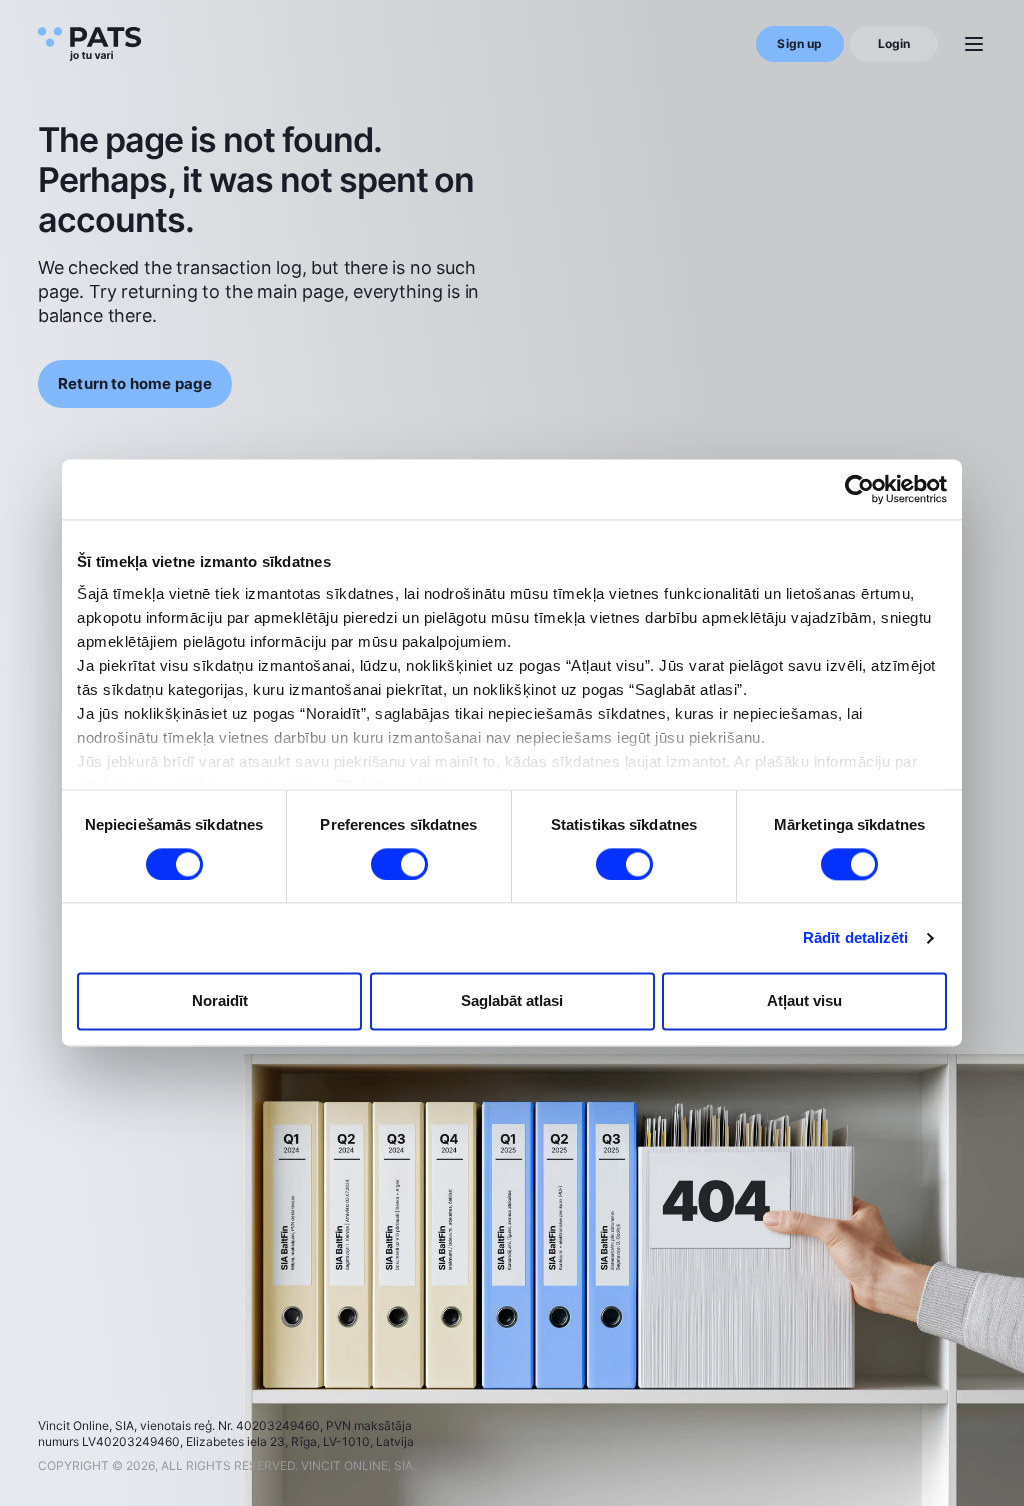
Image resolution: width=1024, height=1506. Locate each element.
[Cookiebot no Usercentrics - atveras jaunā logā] (859, 489)
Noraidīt (220, 1001)
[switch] (399, 864)
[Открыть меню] (974, 44)
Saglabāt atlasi (512, 1001)
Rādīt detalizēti (856, 937)
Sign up (799, 43)
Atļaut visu (804, 1001)
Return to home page (135, 383)
